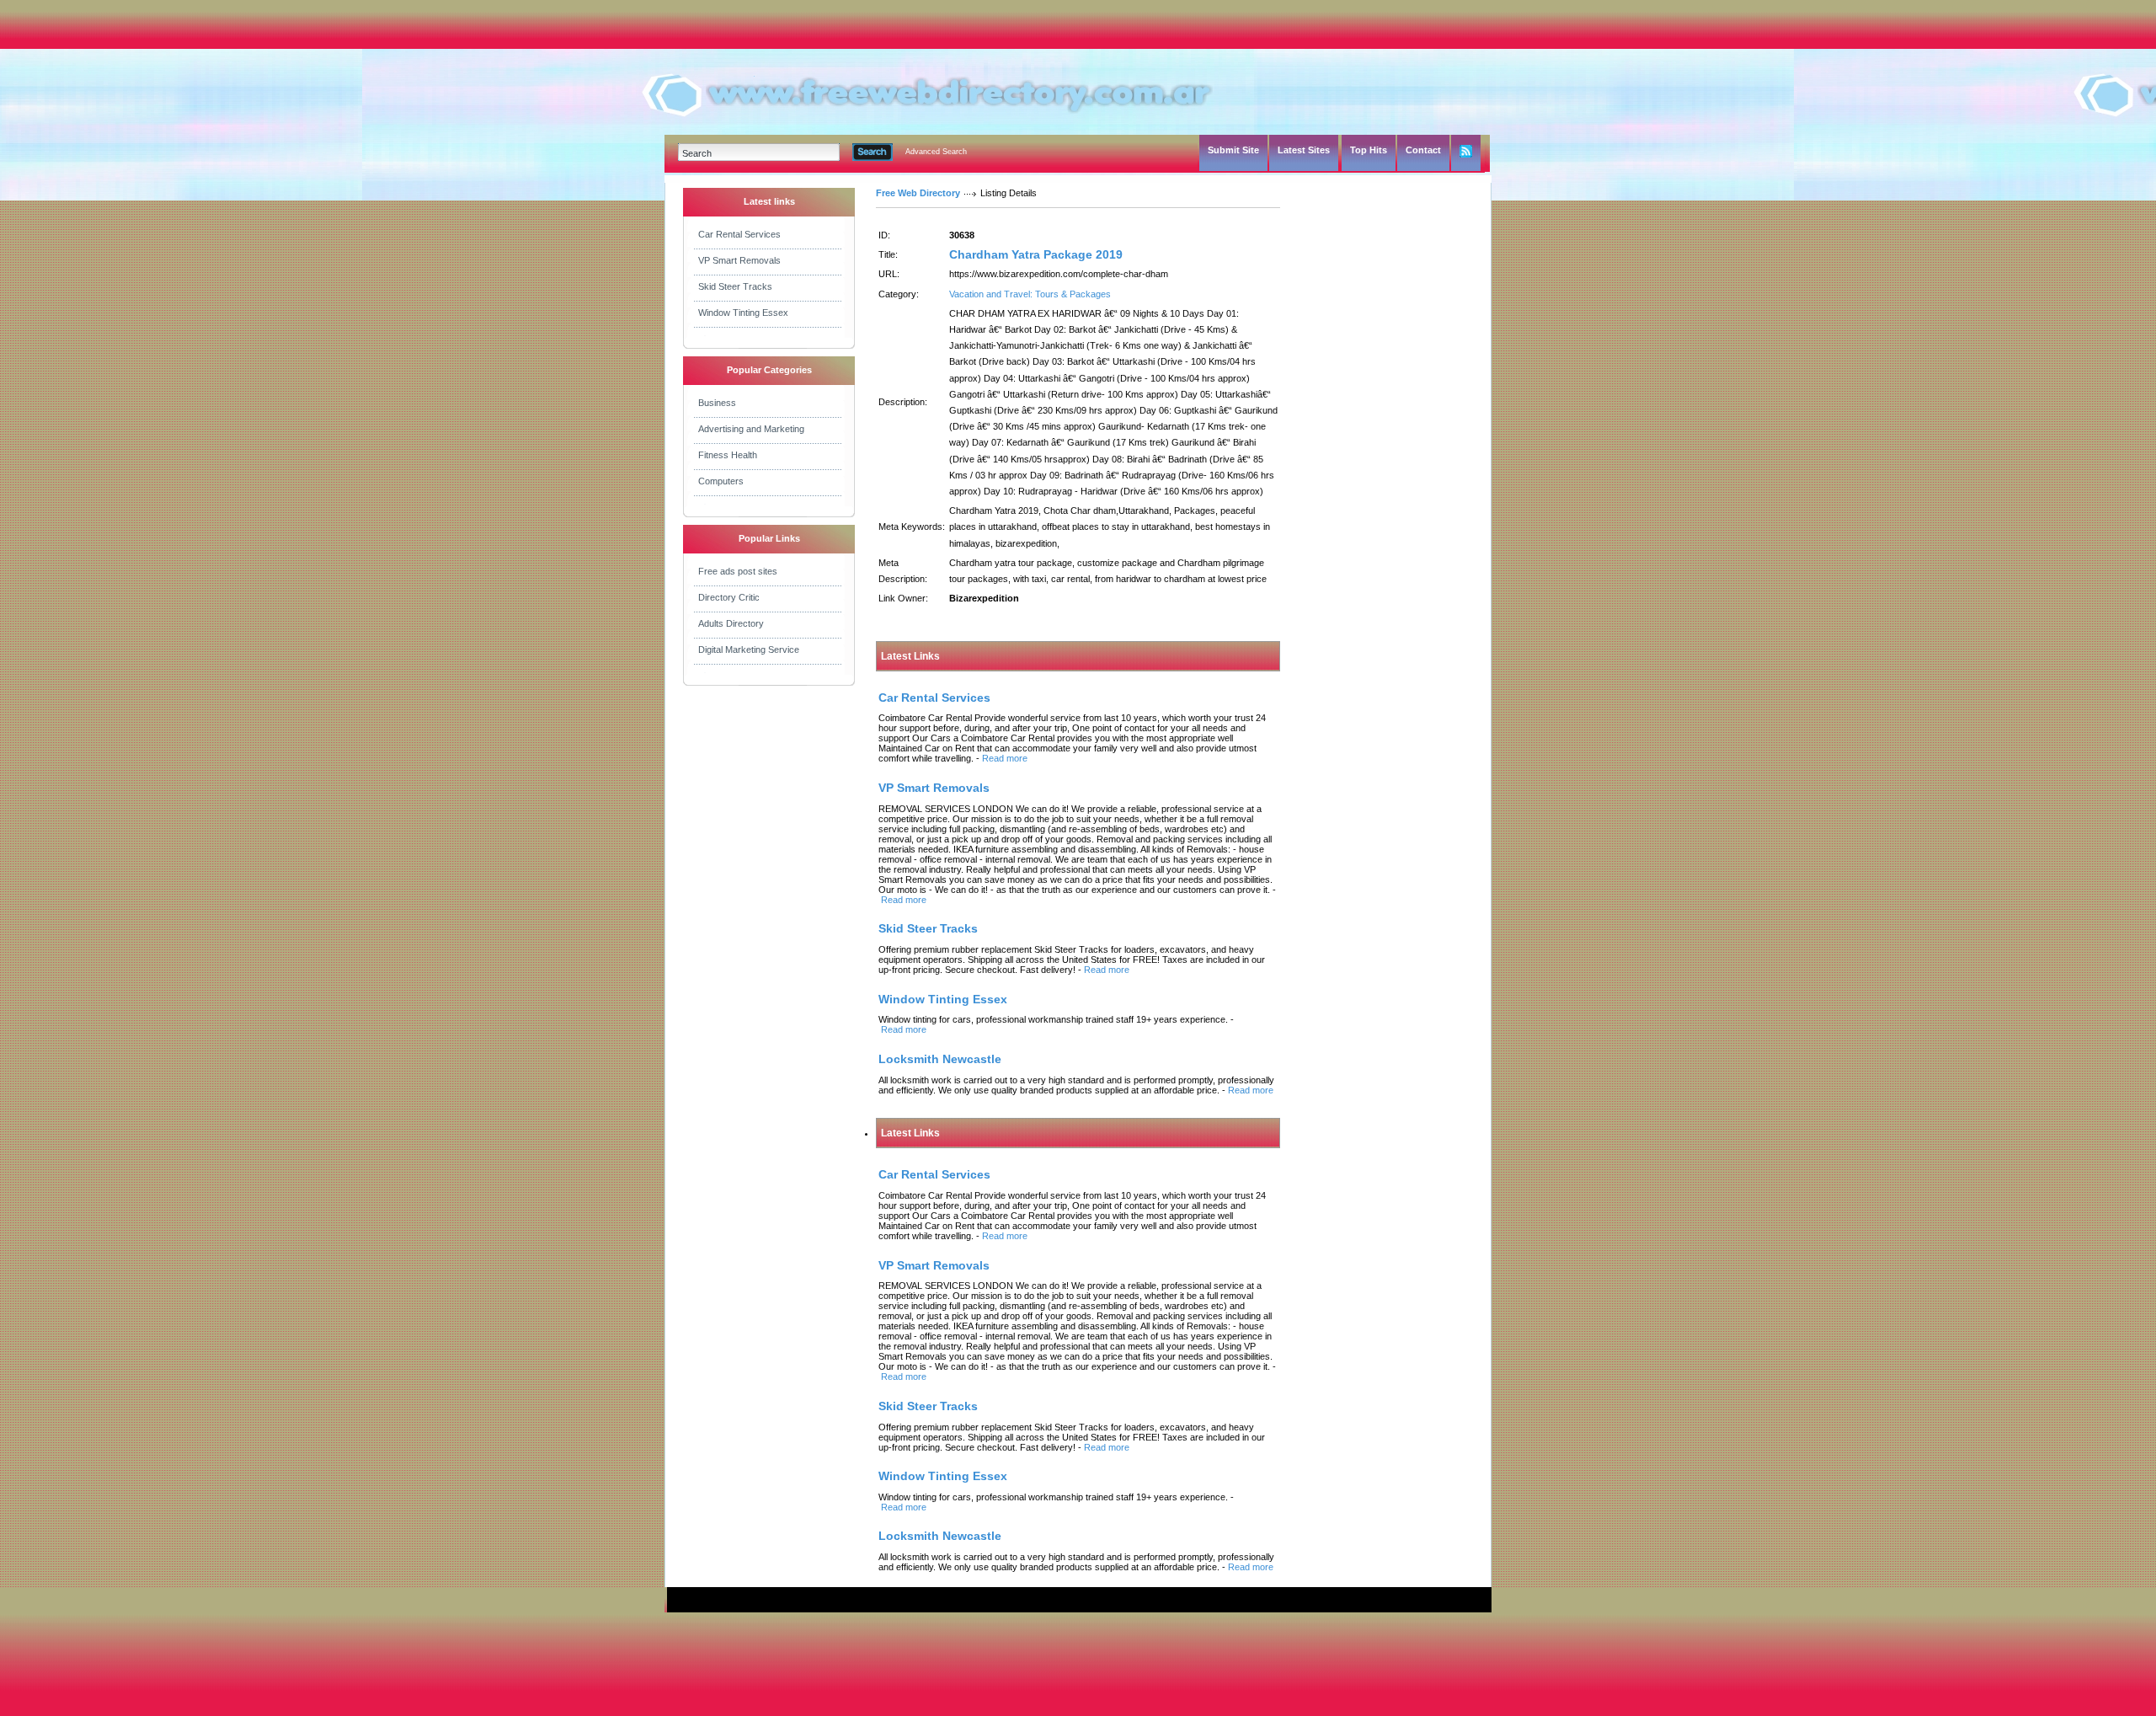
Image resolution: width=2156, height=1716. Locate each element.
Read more (1005, 758)
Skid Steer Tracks (735, 286)
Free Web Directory (918, 193)
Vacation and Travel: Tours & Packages (1030, 294)
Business (717, 403)
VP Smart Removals (739, 260)
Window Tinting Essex (743, 313)
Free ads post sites (738, 571)
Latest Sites (1304, 150)
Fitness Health (728, 455)
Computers (721, 481)
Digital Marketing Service (749, 650)
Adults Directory (731, 623)
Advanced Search (936, 152)
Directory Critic (729, 597)
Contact (1423, 150)
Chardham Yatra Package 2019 (1036, 254)
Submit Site (1233, 150)
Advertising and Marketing (751, 429)
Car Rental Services (739, 234)
